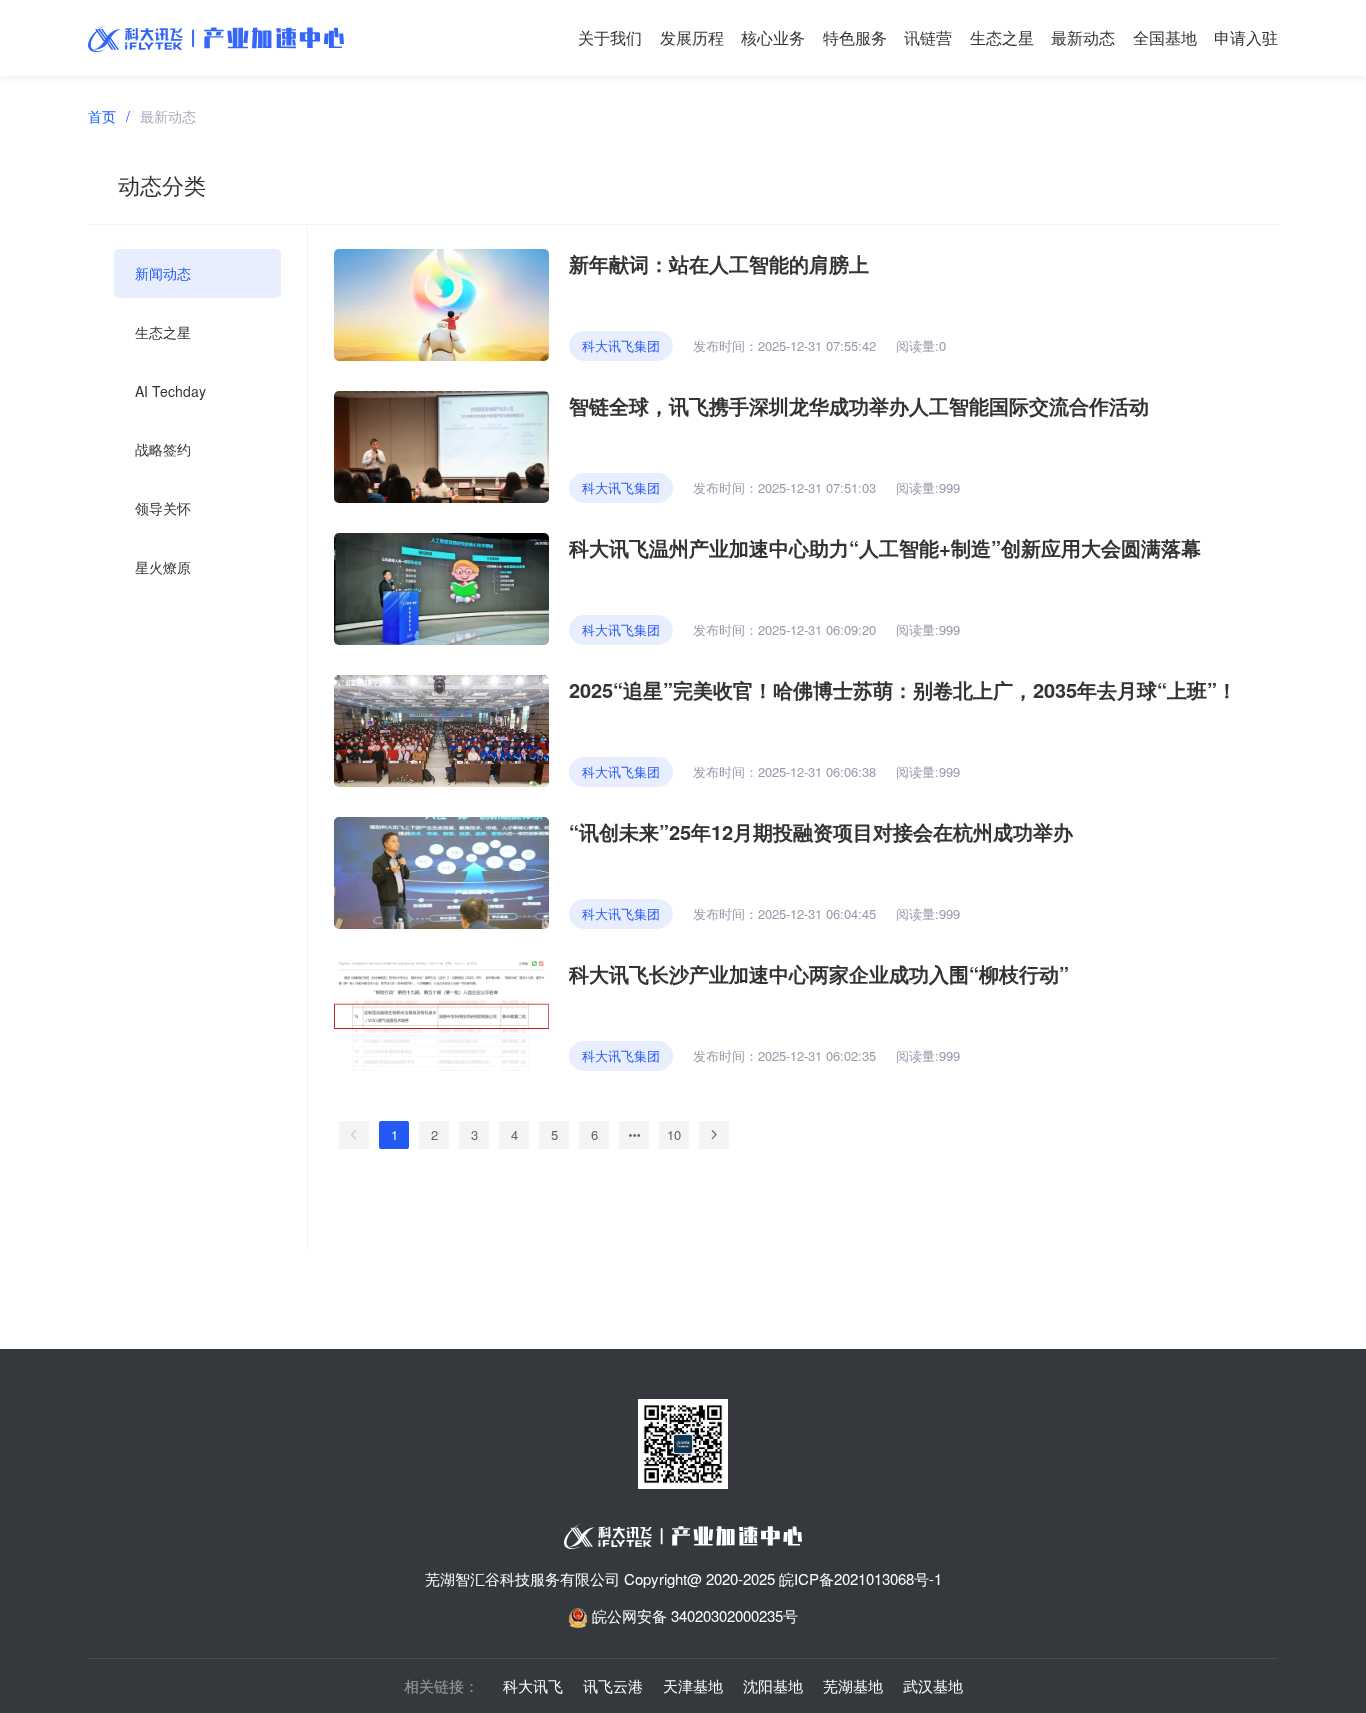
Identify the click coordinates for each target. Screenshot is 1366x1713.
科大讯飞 (533, 1685)
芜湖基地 (853, 1685)
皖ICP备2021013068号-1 (860, 1578)
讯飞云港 (613, 1685)
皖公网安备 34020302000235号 (693, 1615)
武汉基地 (933, 1685)
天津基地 (693, 1685)
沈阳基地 (773, 1685)
